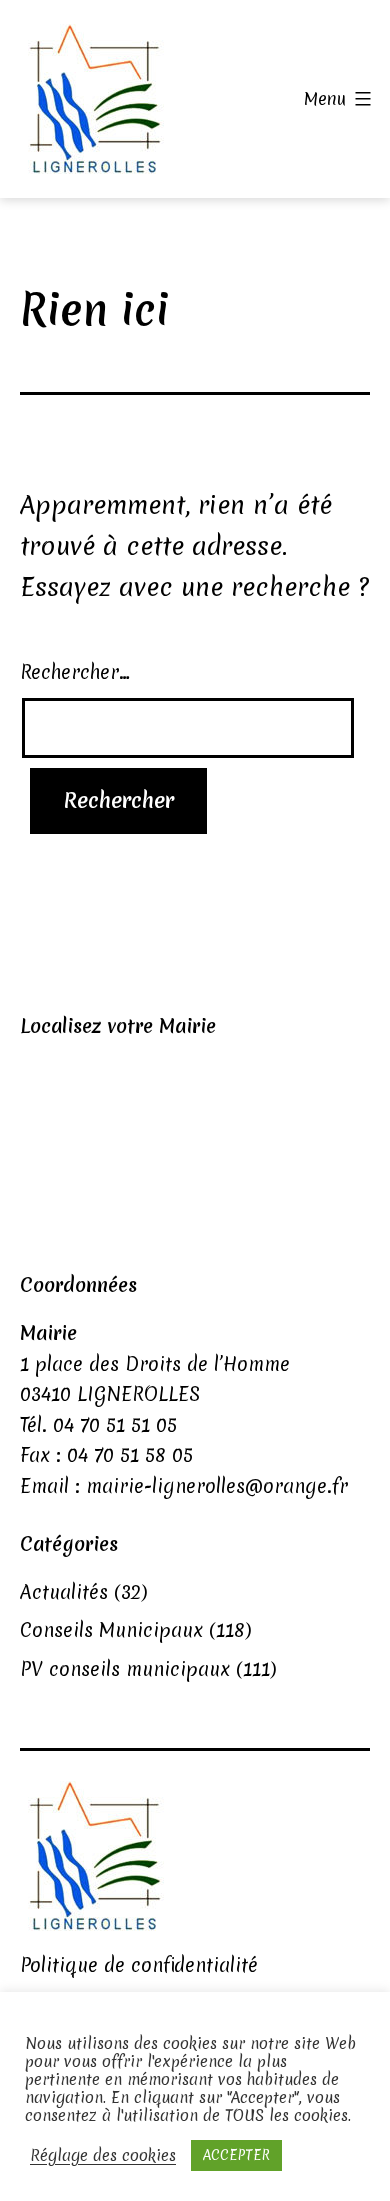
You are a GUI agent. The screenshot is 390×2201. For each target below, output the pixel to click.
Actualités (64, 1592)
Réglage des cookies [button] (103, 2156)
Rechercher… (75, 672)
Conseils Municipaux (111, 1630)
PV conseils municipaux (125, 1669)
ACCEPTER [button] (236, 2155)
